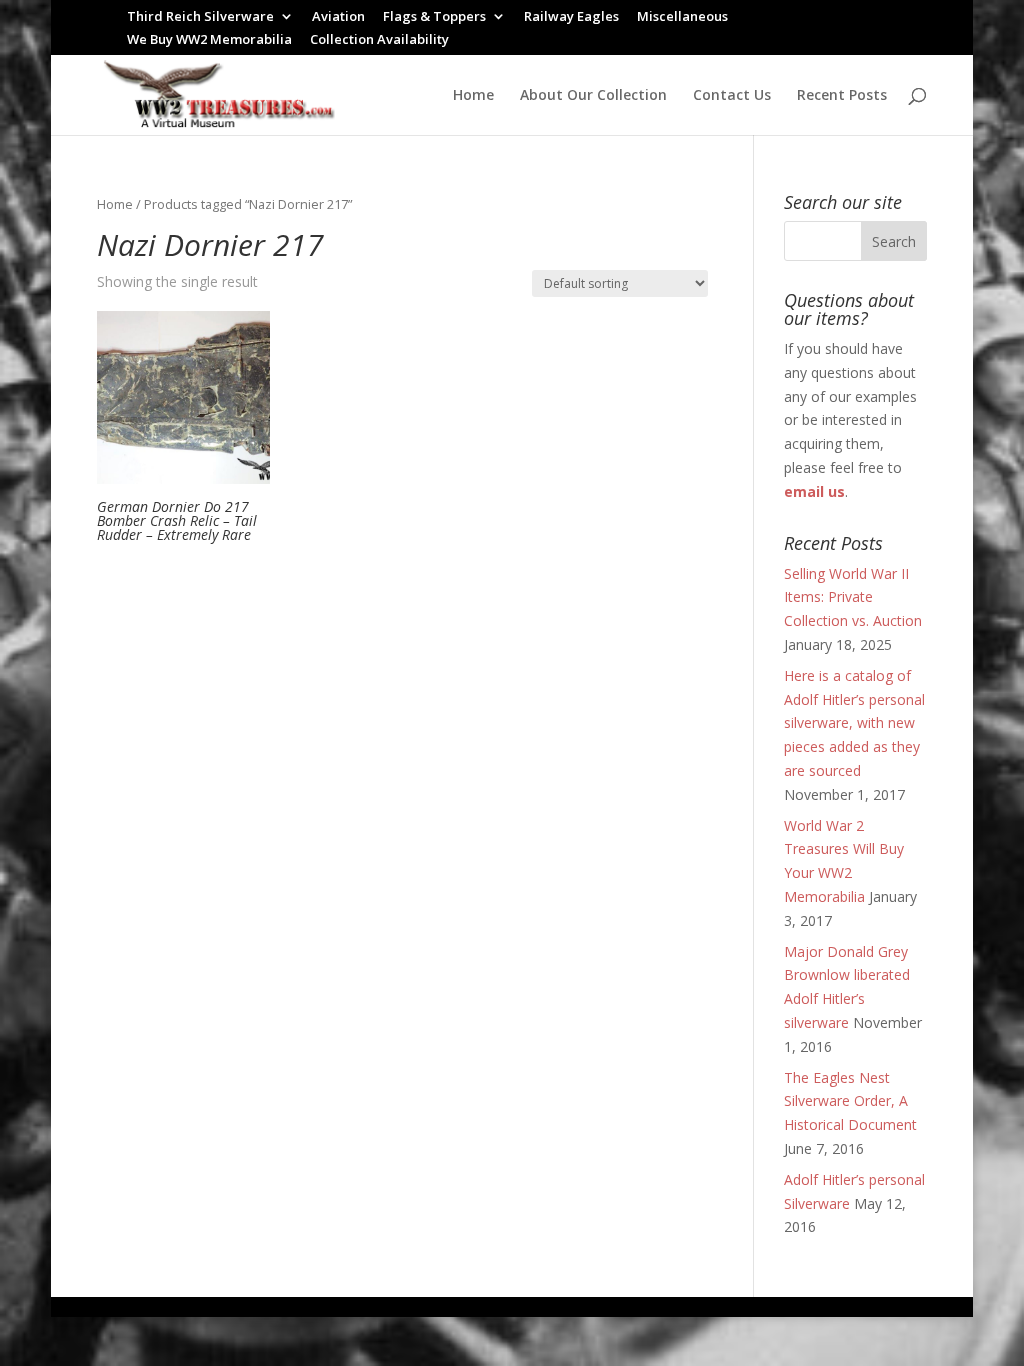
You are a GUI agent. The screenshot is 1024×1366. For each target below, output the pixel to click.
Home (473, 96)
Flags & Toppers (434, 17)
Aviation (338, 17)
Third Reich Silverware (200, 17)
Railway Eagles (571, 17)
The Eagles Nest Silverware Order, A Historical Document (850, 1101)
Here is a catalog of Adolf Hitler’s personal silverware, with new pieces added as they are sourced (854, 723)
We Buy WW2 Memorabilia (209, 40)
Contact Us (732, 96)
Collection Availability (379, 40)
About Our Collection (593, 96)
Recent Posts (842, 96)
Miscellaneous (682, 17)
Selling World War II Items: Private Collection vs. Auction (853, 597)
